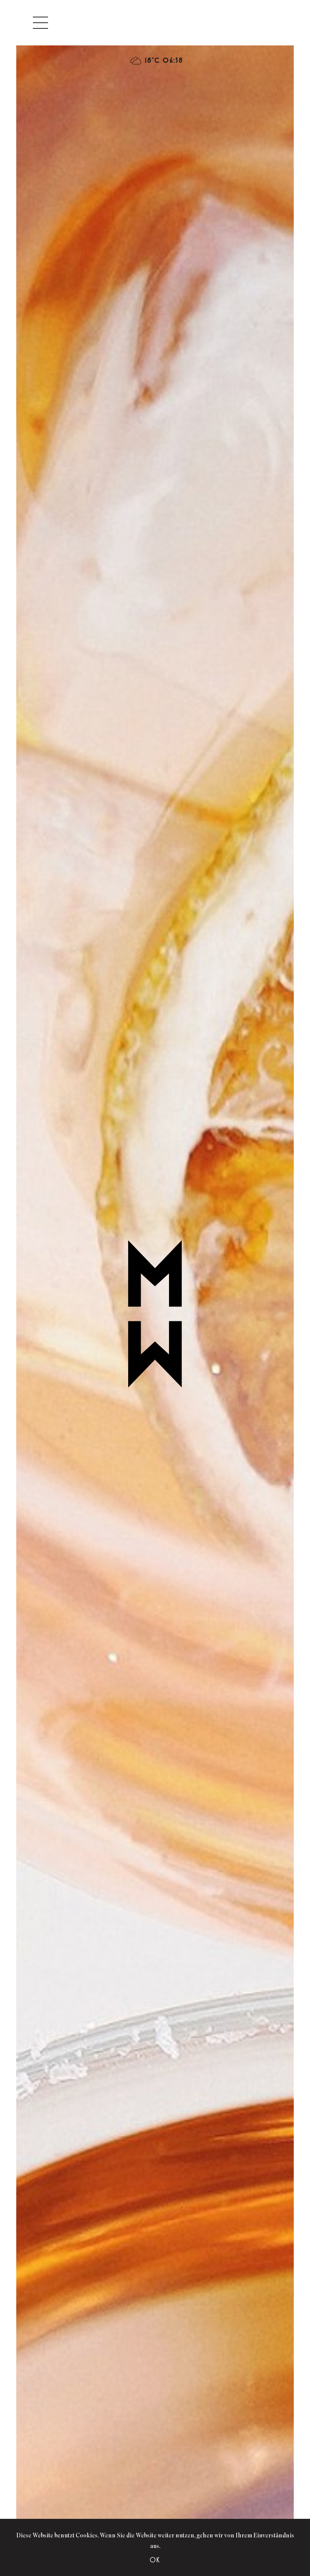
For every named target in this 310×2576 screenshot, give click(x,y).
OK (155, 2560)
